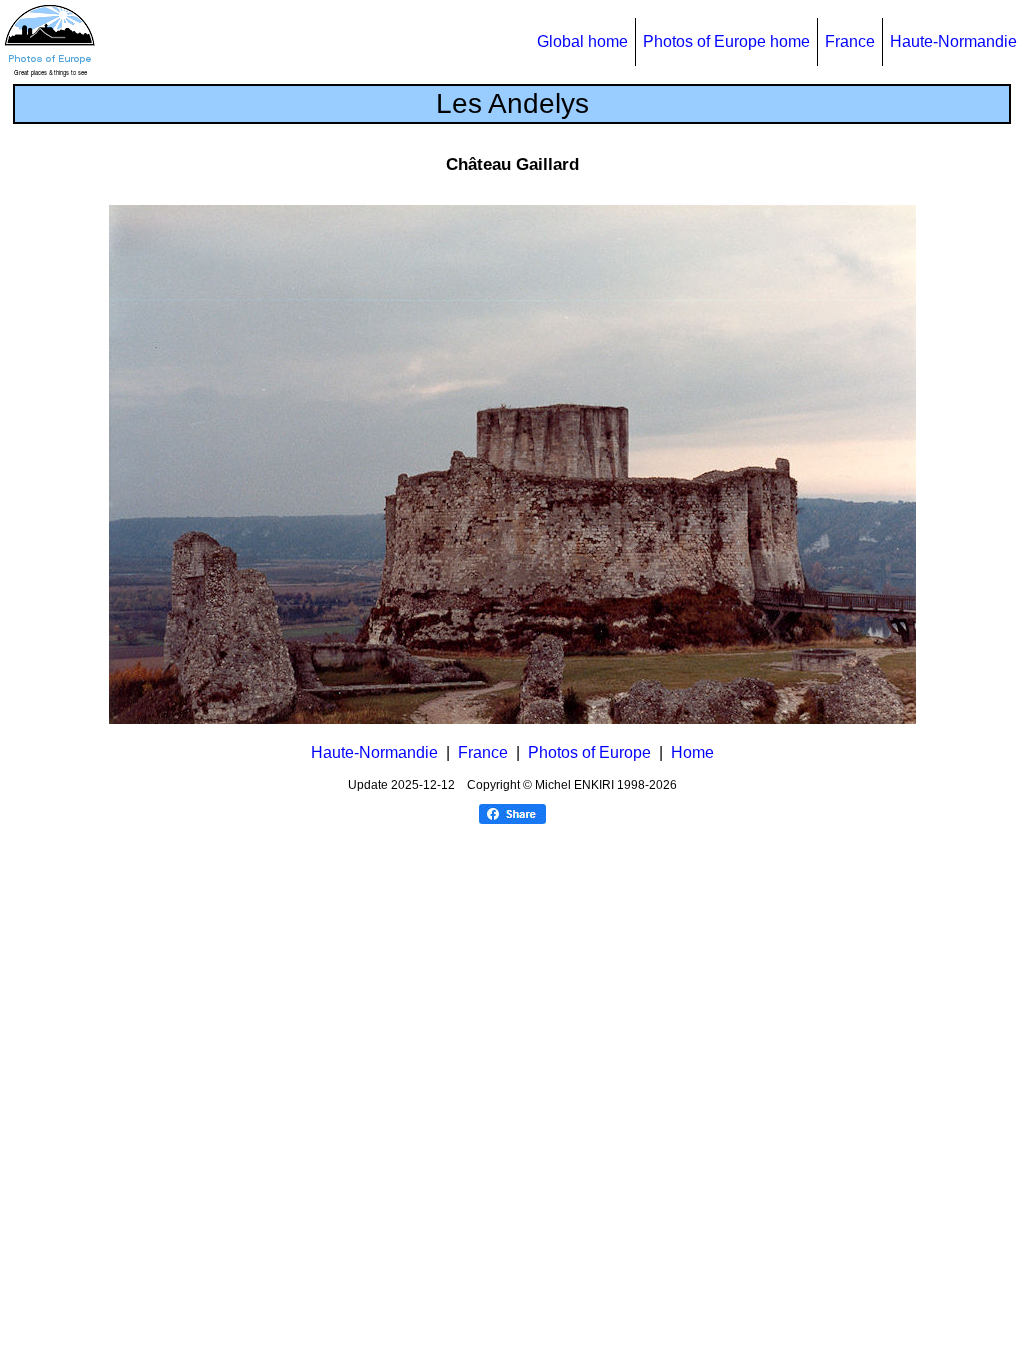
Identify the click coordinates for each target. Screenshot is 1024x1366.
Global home (582, 41)
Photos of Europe (589, 752)
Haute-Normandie (953, 41)
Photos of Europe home (726, 41)
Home (692, 752)
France (850, 41)
